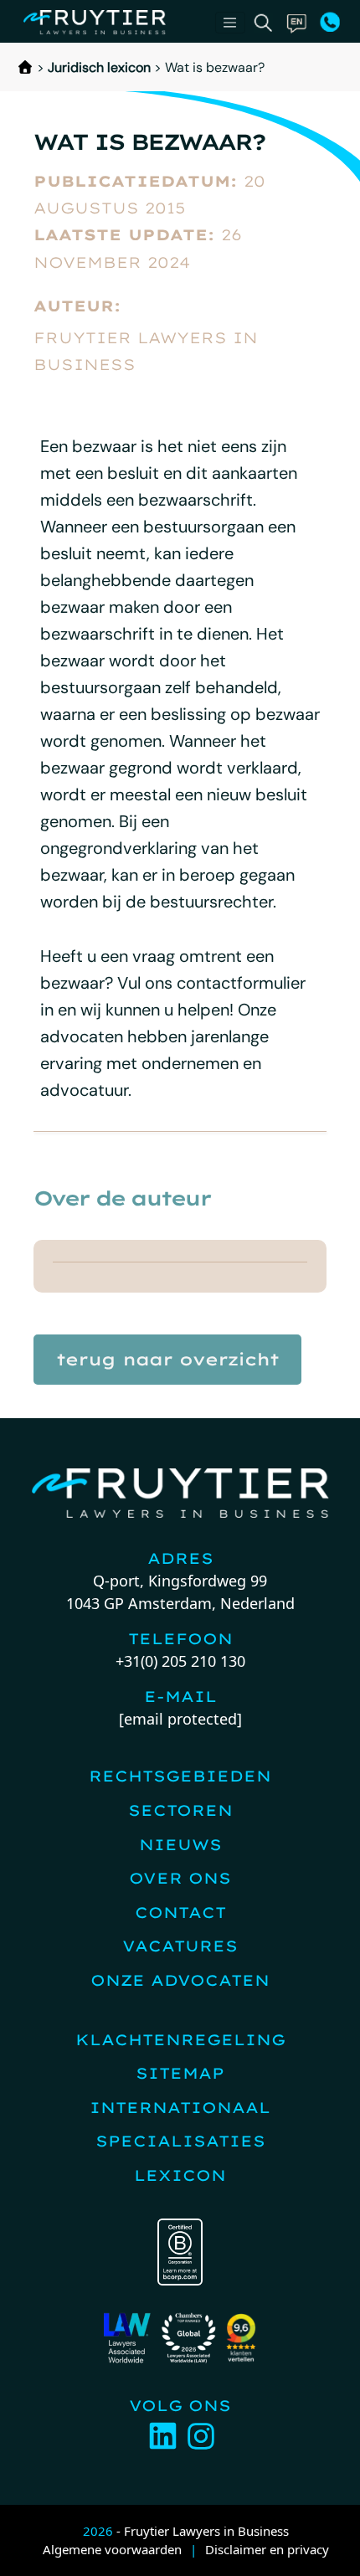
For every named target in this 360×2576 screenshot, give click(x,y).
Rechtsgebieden (180, 1776)
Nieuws (180, 1845)
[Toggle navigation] (230, 23)
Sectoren (180, 1810)
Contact (180, 1913)
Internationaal (180, 2108)
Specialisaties (180, 2141)
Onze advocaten (180, 1980)
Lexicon (180, 2175)
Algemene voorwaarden (112, 2549)
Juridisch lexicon (99, 67)
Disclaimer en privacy (267, 2549)
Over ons (180, 1878)
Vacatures (180, 1946)
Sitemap (180, 2073)
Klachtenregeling (180, 2040)
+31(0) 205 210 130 (180, 1661)
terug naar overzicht (167, 1359)
